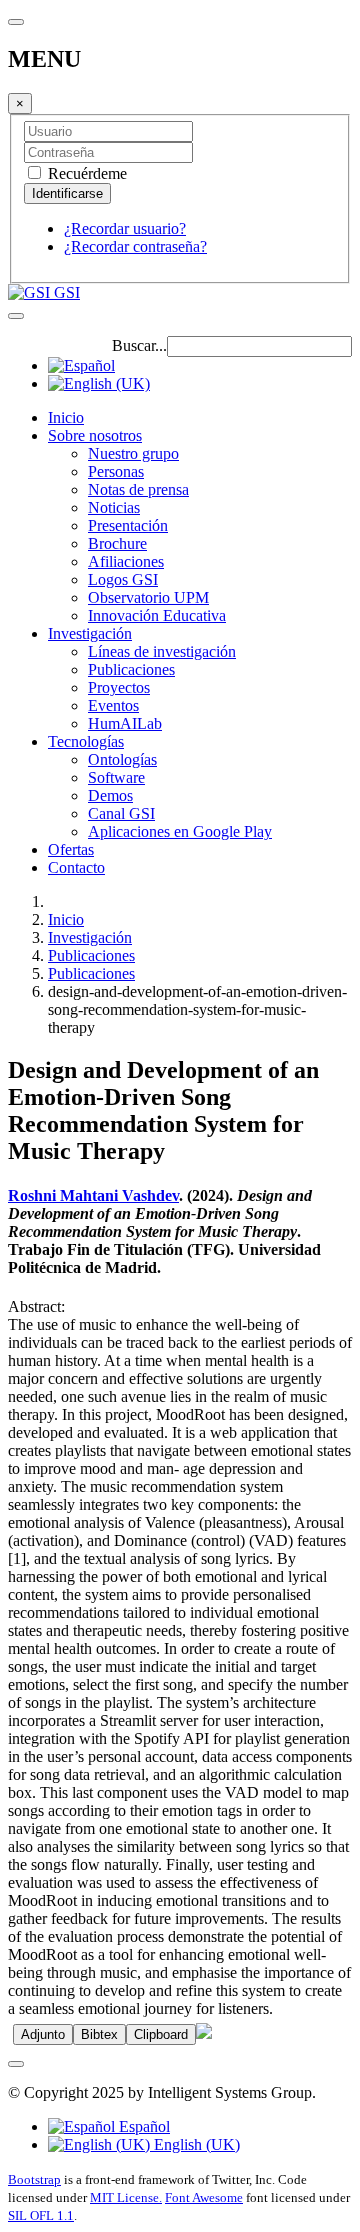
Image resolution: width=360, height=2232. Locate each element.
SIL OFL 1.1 (41, 2215)
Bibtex (99, 2034)
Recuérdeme (85, 173)
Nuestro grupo (133, 453)
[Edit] (204, 2033)
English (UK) (195, 2144)
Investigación (90, 633)
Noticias (114, 507)
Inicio (66, 417)
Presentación (128, 525)
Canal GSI (121, 813)
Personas (116, 471)
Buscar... (139, 345)
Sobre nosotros (95, 435)
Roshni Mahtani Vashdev (93, 1195)
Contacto (76, 867)
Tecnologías (86, 741)
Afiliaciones (126, 561)
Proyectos (119, 687)
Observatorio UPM (148, 597)
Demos (110, 795)
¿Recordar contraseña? (135, 246)
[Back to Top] (16, 2064)
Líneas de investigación (162, 651)
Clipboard (161, 2034)
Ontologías (122, 759)
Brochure (117, 543)
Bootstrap (34, 2179)
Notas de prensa (138, 489)
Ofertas (71, 849)
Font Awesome (204, 2197)
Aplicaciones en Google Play (180, 831)
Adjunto (43, 2034)
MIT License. (126, 2197)
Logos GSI (123, 579)
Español (142, 2126)
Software (116, 777)
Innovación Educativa (157, 615)
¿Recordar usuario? (125, 228)
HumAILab (125, 723)
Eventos (113, 705)
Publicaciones (131, 669)
